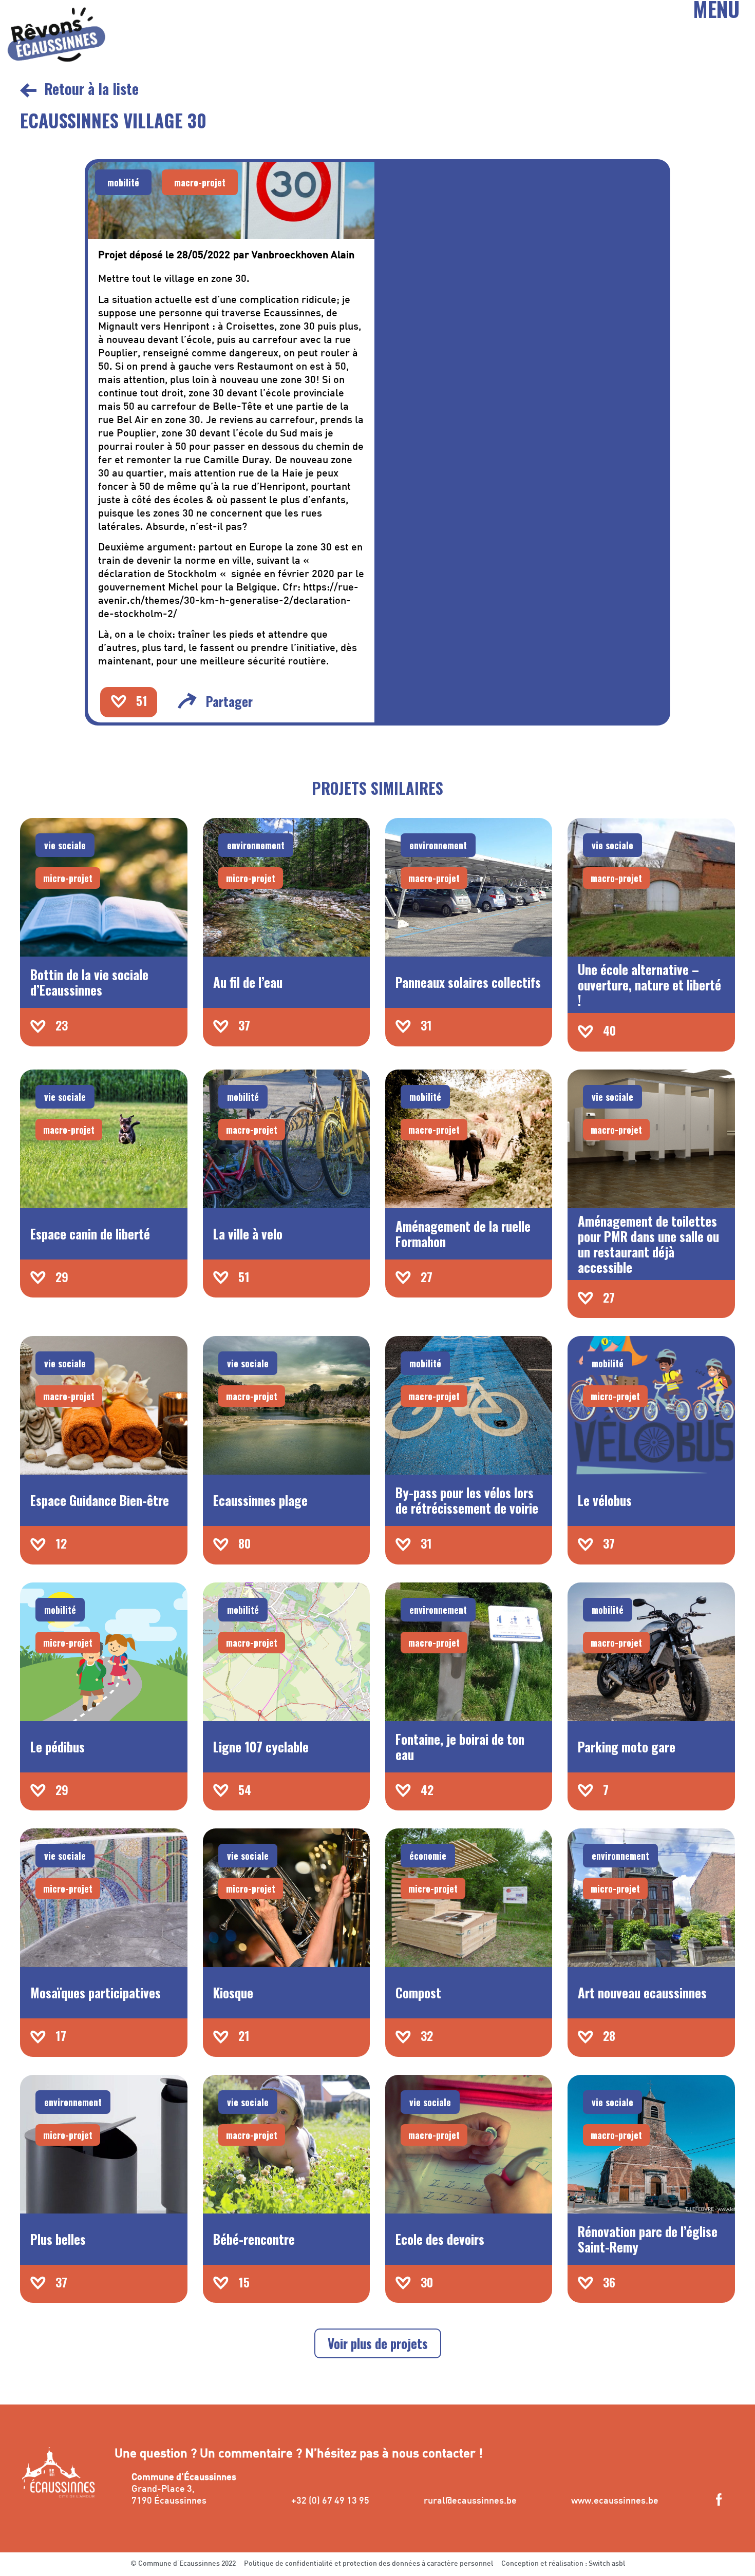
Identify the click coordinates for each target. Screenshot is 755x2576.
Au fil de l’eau (248, 982)
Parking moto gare (627, 1747)
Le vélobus (605, 1500)
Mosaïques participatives (96, 1992)
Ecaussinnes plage (260, 1500)
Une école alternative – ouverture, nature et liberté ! (649, 985)
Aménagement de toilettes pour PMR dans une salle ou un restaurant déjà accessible (648, 1244)
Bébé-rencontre (254, 2239)
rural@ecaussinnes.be (470, 2501)
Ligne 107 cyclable (261, 1747)
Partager (229, 701)
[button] (123, 182)
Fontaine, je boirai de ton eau (460, 1747)
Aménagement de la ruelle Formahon (463, 1234)
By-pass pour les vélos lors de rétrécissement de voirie (467, 1500)
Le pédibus (58, 1747)
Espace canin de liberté (90, 1234)
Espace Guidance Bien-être (100, 1500)
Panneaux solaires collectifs (468, 982)
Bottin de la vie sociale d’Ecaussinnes (89, 982)
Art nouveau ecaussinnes (642, 1992)
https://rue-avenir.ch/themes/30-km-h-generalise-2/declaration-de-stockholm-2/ (228, 601)
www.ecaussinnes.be (615, 2501)
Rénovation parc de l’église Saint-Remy (648, 2239)
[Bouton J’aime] (119, 701)
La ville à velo (248, 1234)
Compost (418, 1992)
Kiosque (233, 1992)
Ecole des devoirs (440, 2239)
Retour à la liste (91, 89)
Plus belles (58, 2239)
